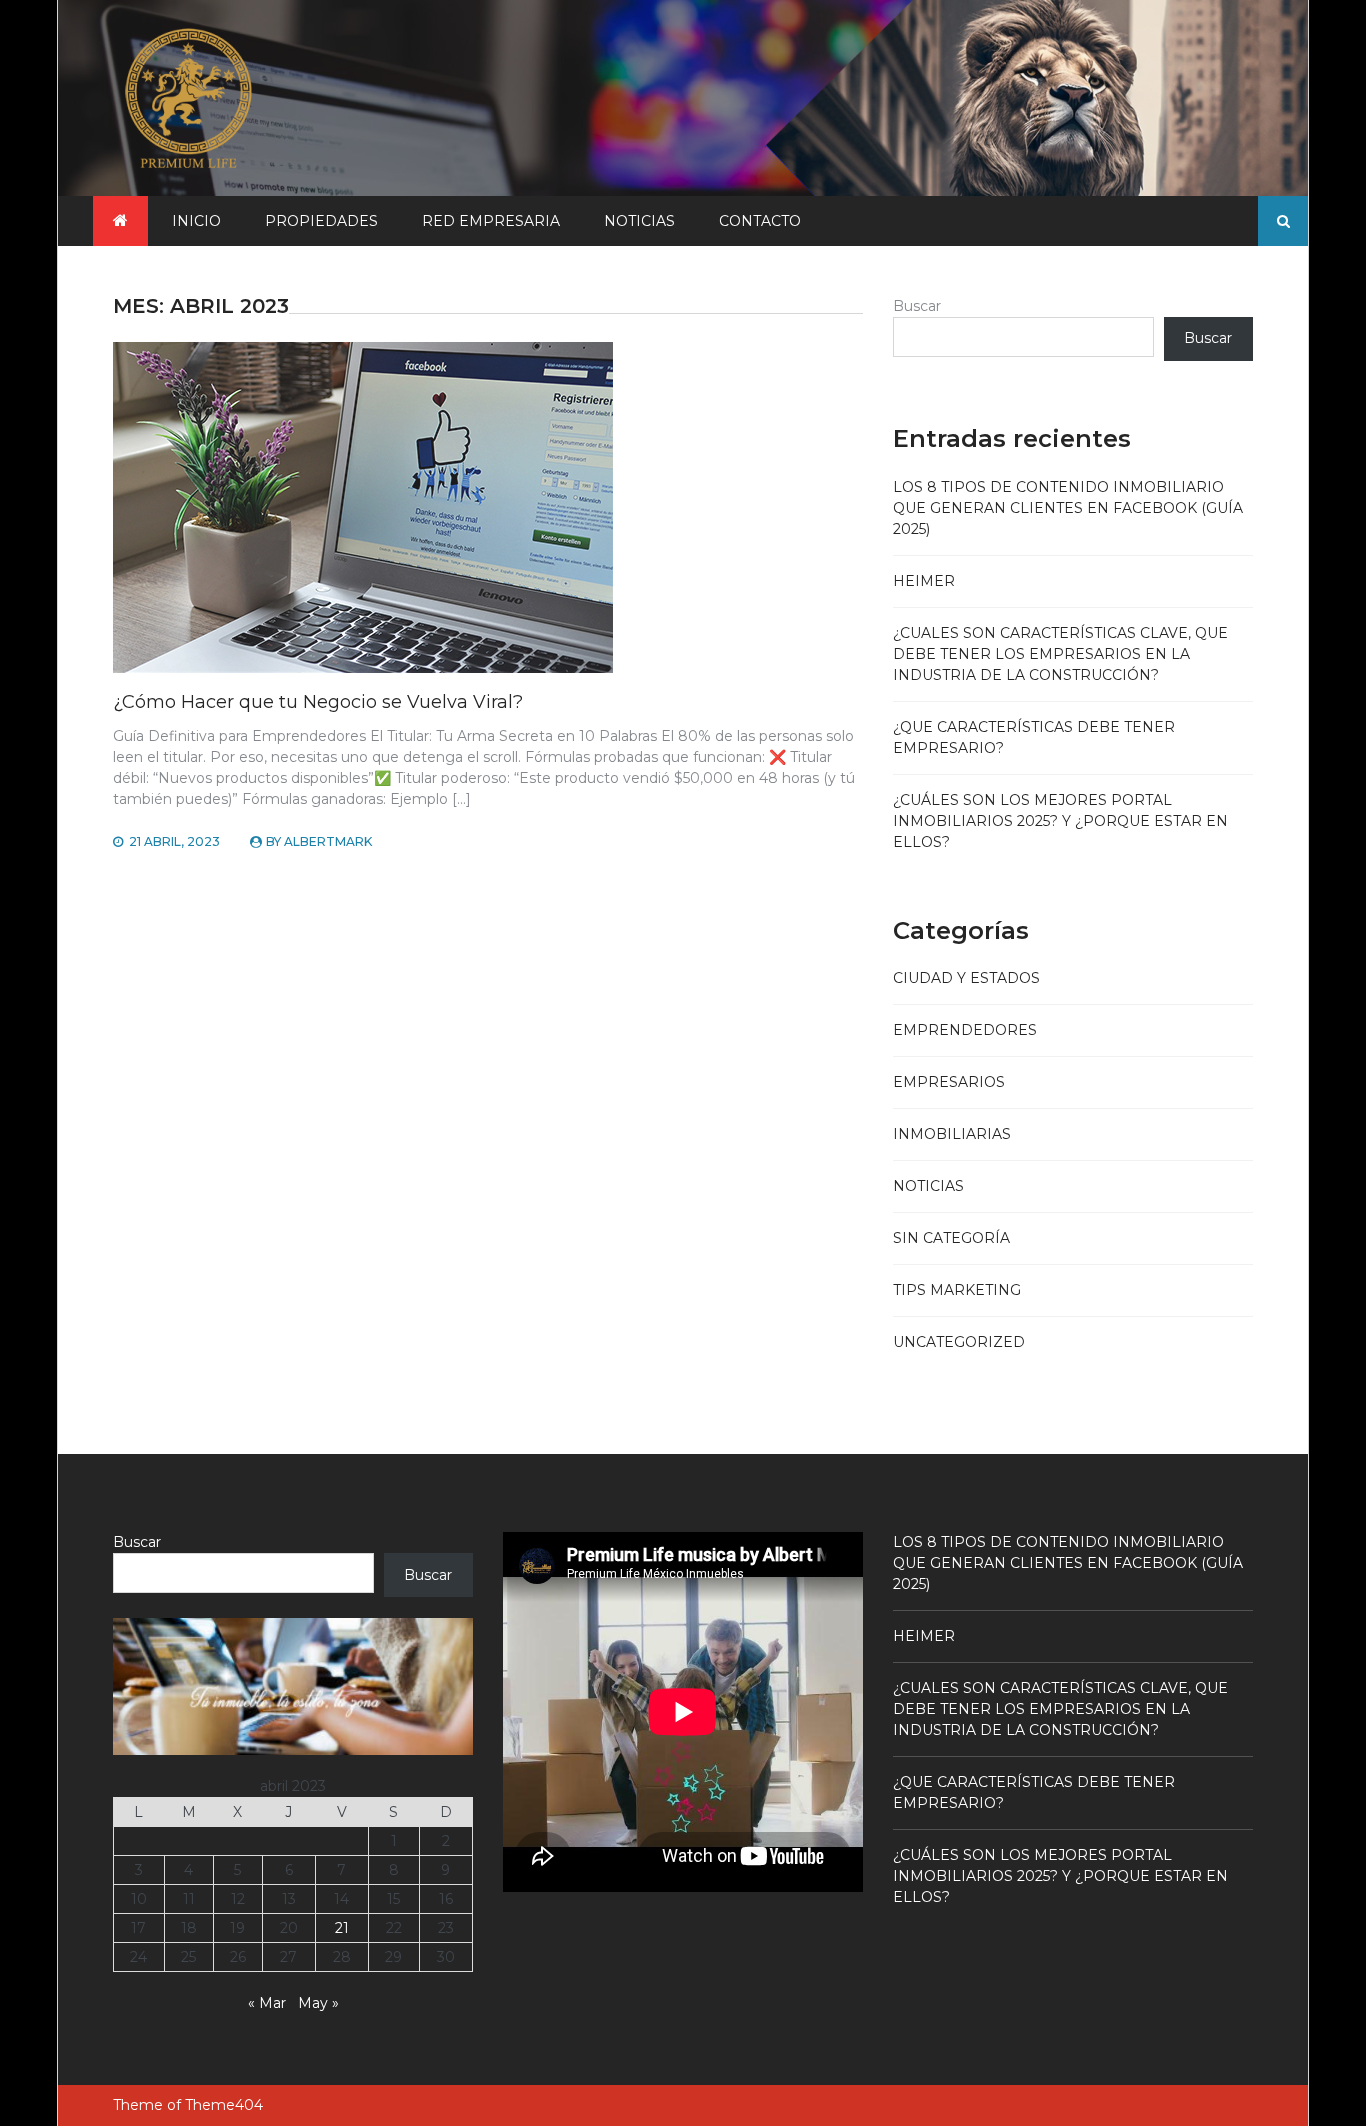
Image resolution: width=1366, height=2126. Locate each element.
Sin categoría (951, 1238)
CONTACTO (760, 221)
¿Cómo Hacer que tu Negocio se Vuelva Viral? (318, 702)
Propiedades (321, 221)
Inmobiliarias (952, 1134)
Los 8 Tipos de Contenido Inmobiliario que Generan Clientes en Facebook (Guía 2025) (1068, 508)
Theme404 (224, 2105)
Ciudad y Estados (966, 978)
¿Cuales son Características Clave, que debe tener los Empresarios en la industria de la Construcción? (1060, 654)
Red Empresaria (491, 221)
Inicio (196, 221)
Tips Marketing (957, 1290)
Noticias (639, 221)
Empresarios (949, 1082)
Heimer (924, 581)
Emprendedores (965, 1030)
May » (318, 2003)
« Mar (267, 2003)
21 (342, 1928)
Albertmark (328, 841)
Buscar (917, 306)
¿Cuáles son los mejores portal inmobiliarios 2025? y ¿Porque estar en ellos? (1060, 821)
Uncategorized (959, 1342)
